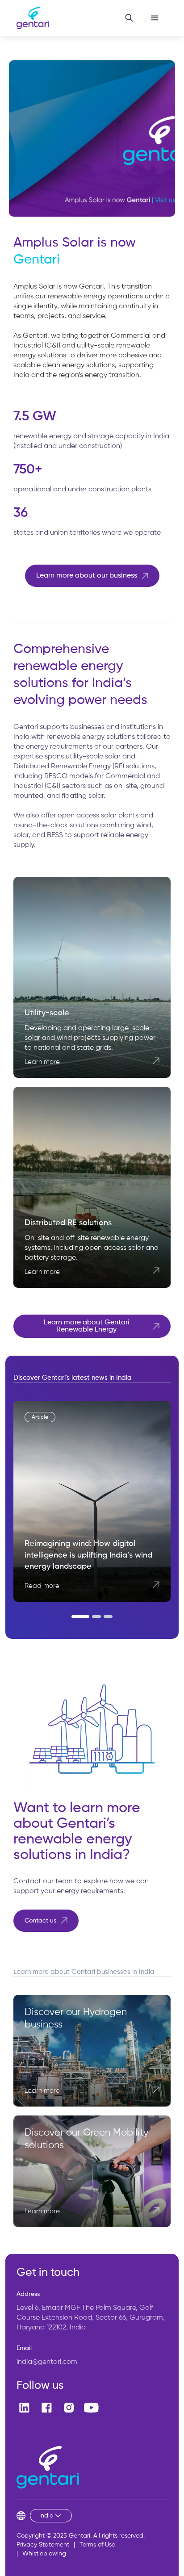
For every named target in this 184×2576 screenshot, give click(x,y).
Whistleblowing (44, 2554)
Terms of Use (97, 2545)
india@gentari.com (47, 2362)
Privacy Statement (43, 2545)
